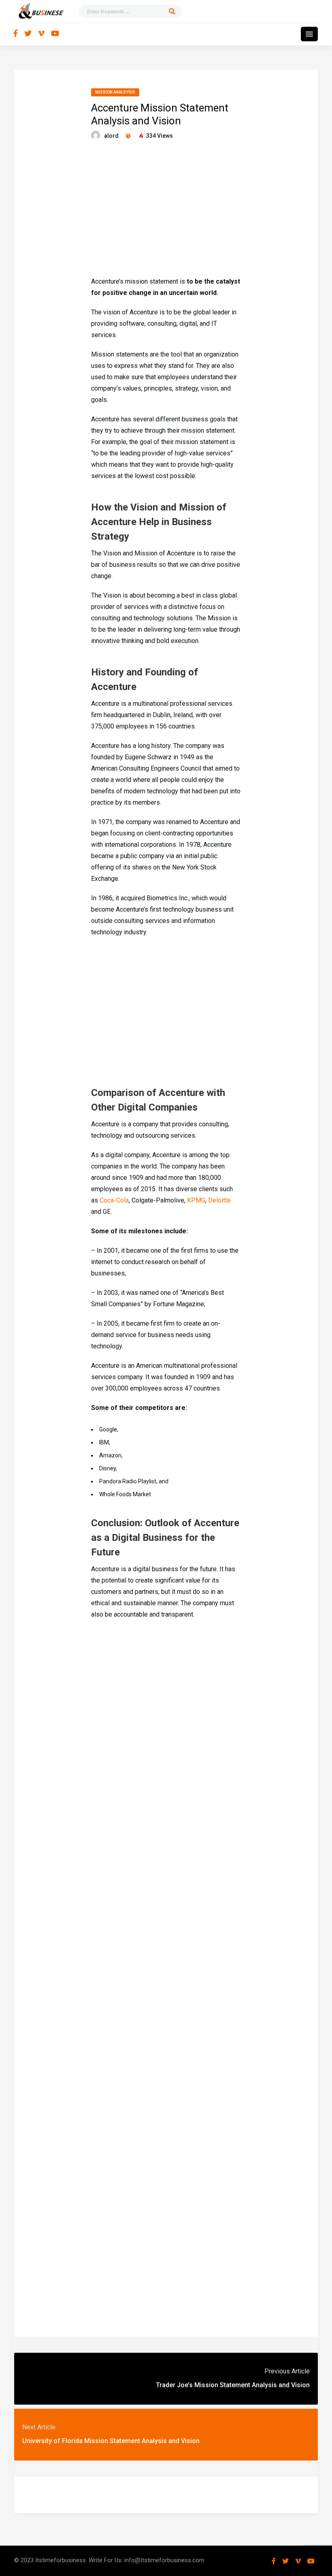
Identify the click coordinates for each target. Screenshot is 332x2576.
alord (111, 136)
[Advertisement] (166, 209)
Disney (107, 1468)
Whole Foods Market (125, 1494)
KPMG (196, 1200)
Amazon (110, 1455)
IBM (104, 1442)
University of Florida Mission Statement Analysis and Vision (111, 2441)
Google (108, 1429)
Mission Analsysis (115, 92)
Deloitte (219, 1200)
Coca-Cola (114, 1200)
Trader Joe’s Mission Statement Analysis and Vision (233, 2385)
